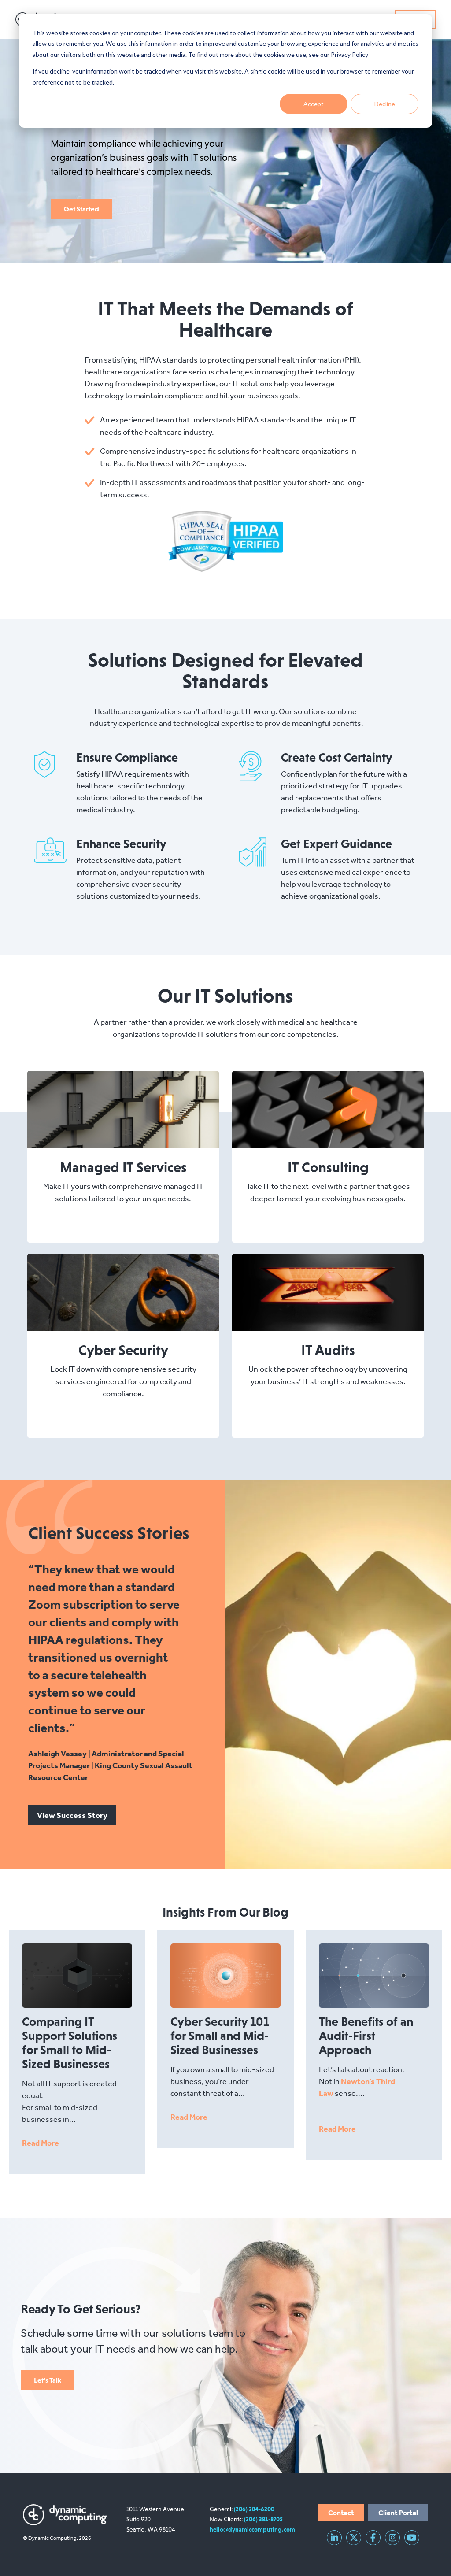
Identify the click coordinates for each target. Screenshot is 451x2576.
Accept (314, 104)
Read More (41, 2143)
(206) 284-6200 (254, 2509)
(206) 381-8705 (263, 2519)
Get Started (81, 209)
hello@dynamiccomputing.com (252, 2529)
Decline (385, 104)
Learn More (116, 1109)
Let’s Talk (48, 2380)
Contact (341, 2513)
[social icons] (334, 2538)
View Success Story (72, 1815)
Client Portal (398, 2513)
